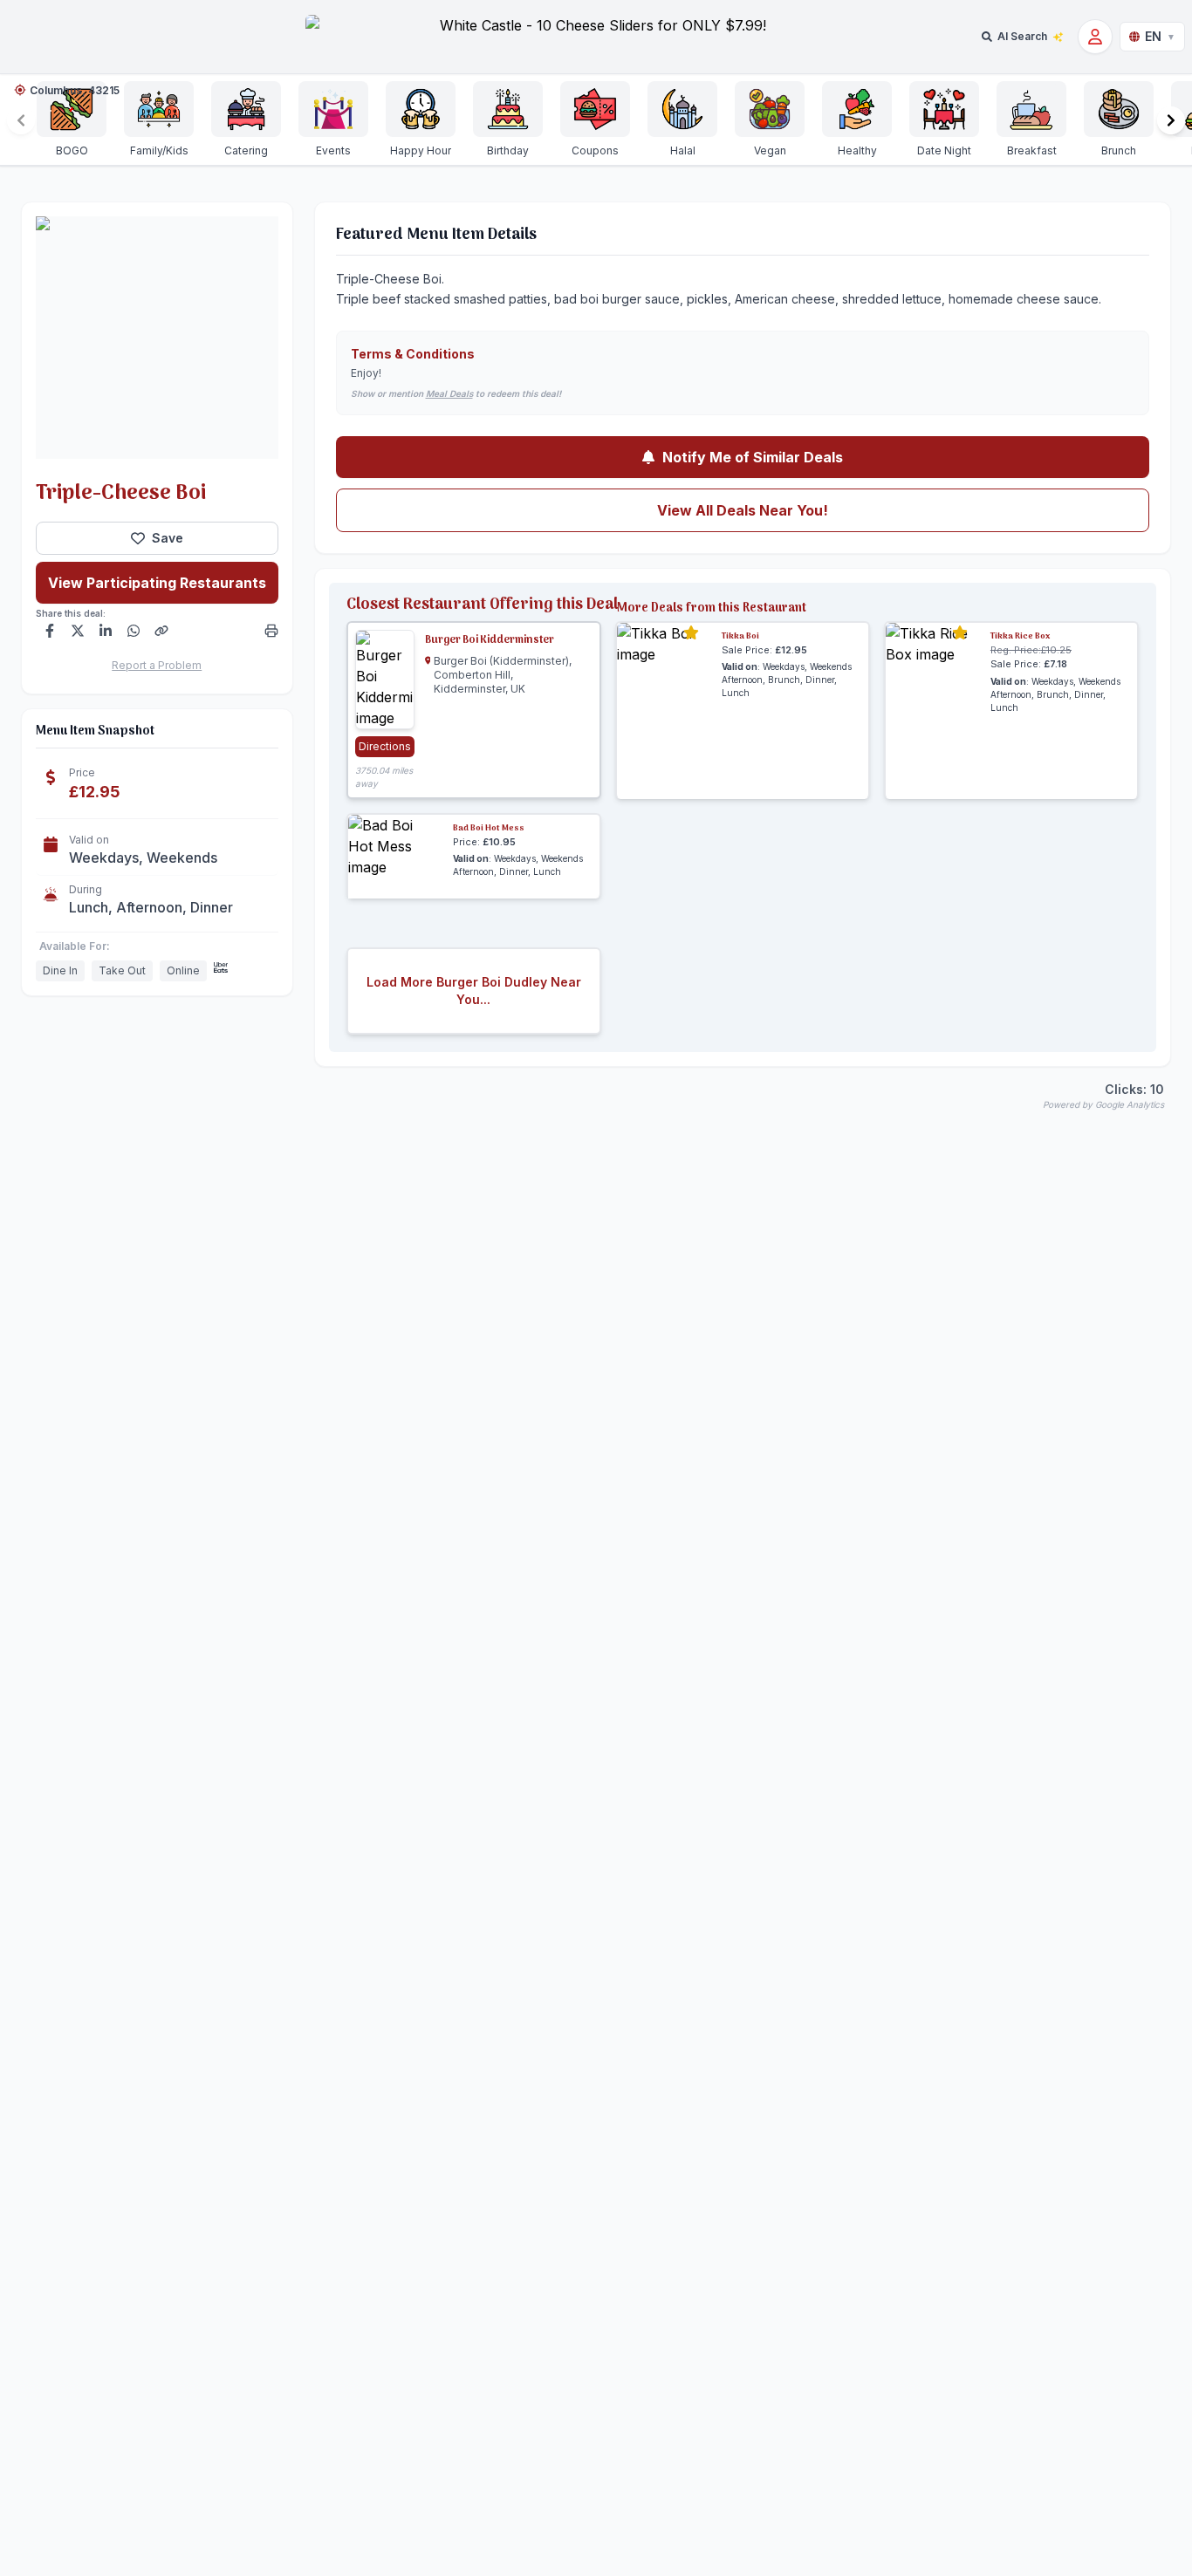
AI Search (1022, 36)
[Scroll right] (1171, 120)
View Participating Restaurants (157, 583)
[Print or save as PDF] (271, 631)
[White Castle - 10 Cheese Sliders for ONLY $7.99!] (596, 37)
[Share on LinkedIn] (106, 631)
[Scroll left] (21, 120)
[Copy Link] (161, 631)
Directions (385, 746)
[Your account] (1095, 37)
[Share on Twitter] (78, 631)
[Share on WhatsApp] (134, 631)
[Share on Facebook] (50, 631)
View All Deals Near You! (743, 510)
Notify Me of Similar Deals (753, 457)
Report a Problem (157, 665)
